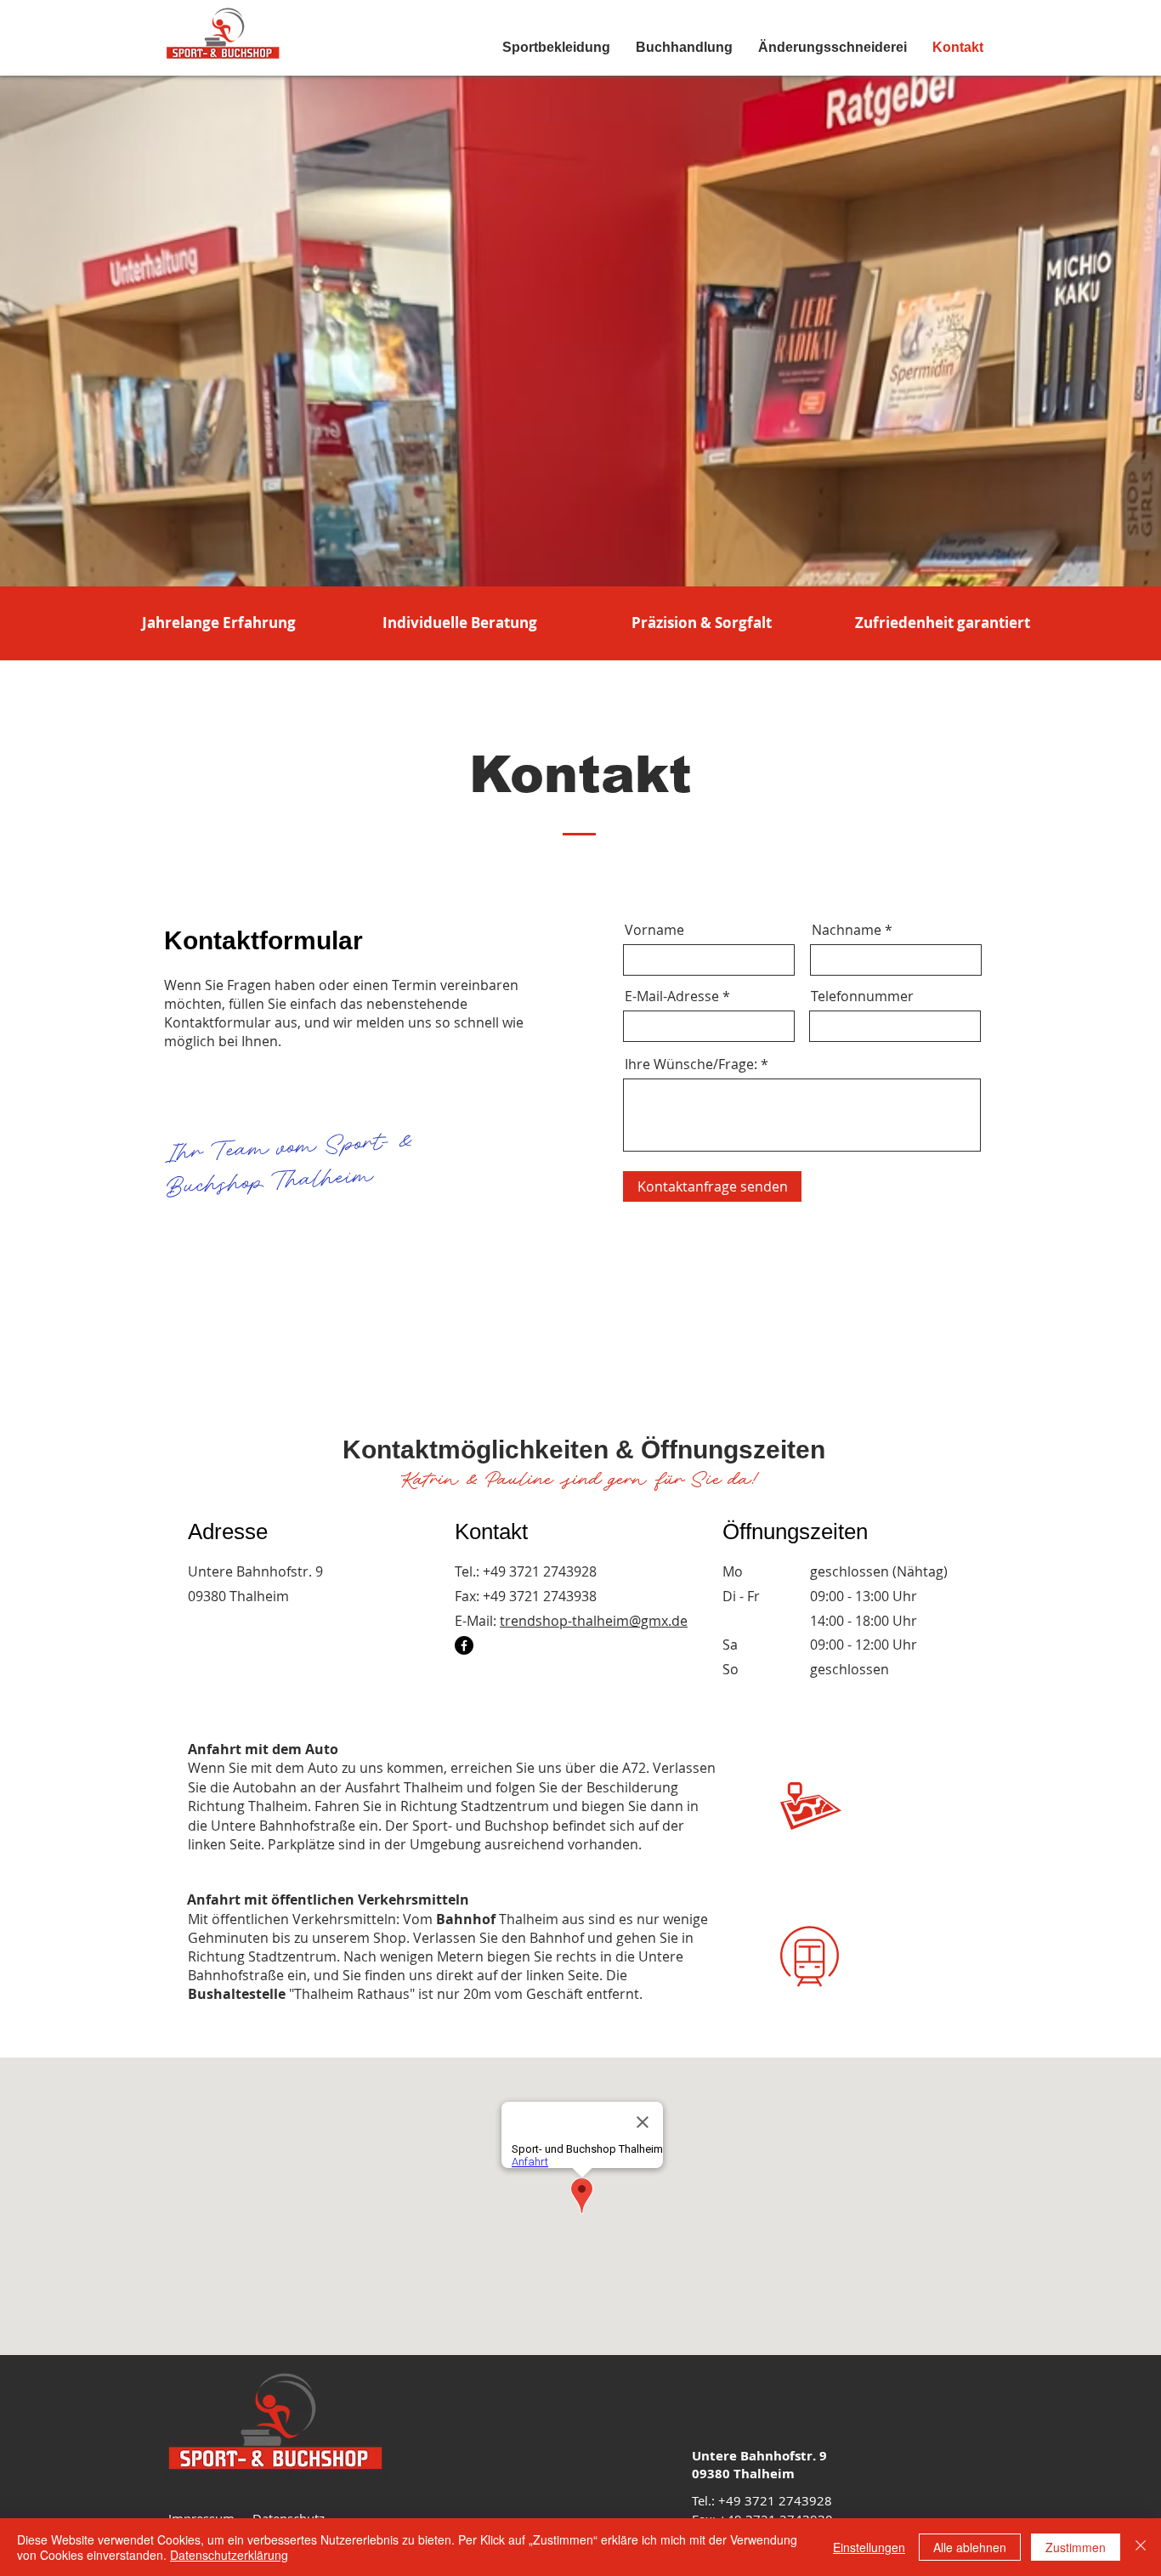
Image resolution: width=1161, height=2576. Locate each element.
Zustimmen (1076, 2547)
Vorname (654, 930)
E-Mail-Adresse (672, 996)
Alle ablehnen (970, 2547)
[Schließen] (1141, 2547)
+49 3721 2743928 (540, 1571)
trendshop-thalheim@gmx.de (594, 1621)
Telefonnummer (862, 996)
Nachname (847, 930)
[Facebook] (464, 1645)
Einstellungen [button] (869, 2547)
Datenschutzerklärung (229, 2555)
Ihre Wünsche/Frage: (691, 1064)
